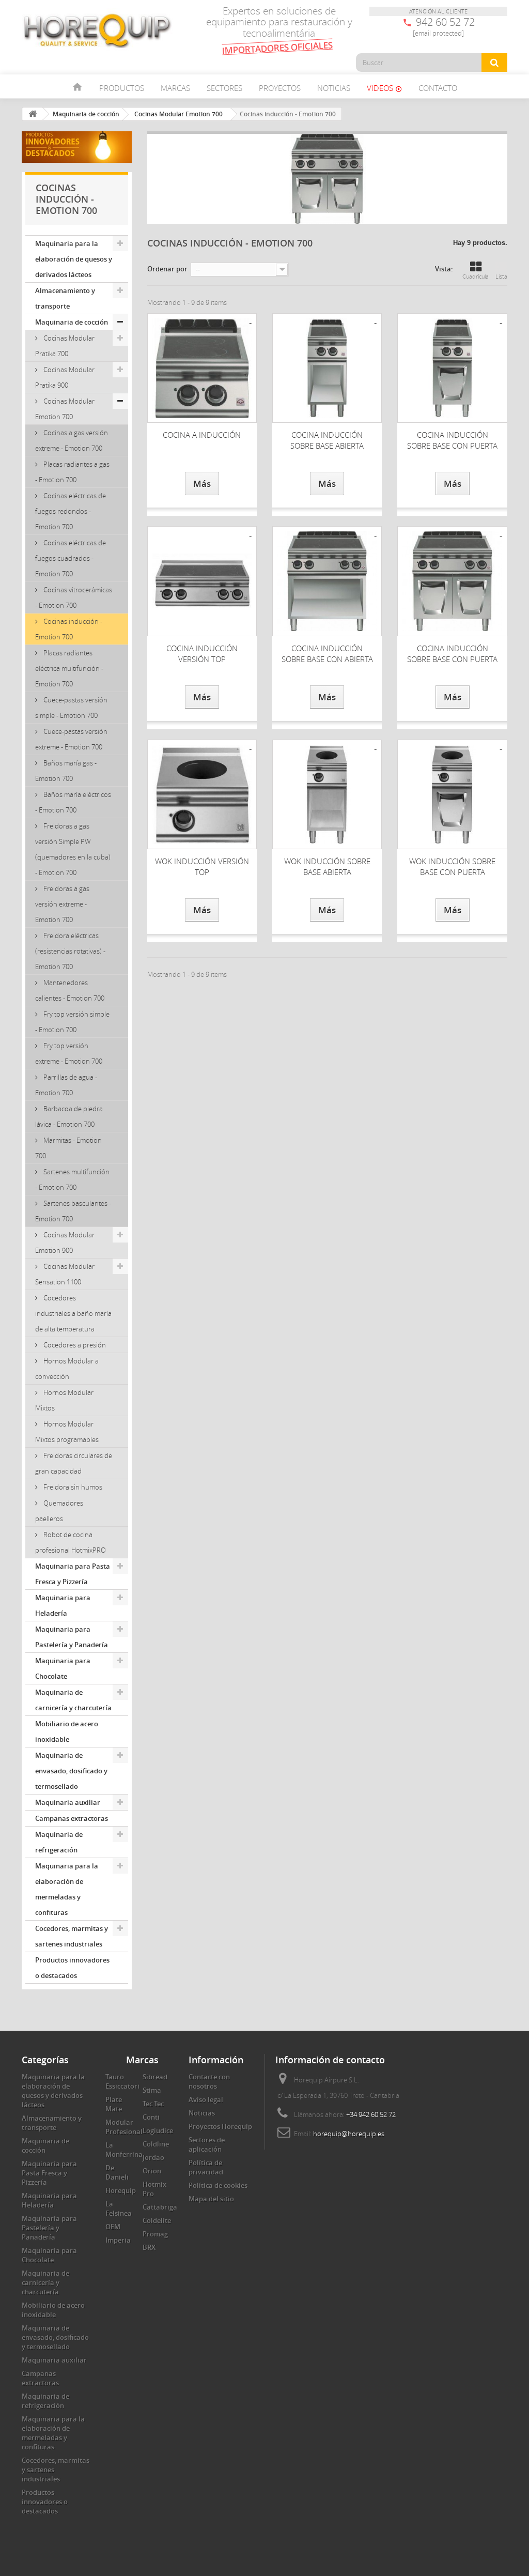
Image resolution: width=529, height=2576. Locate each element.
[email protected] (438, 33)
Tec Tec (153, 2104)
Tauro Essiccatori (122, 2081)
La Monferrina (124, 2150)
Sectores (224, 88)
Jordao (153, 2157)
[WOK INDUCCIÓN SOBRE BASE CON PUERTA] (452, 794)
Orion (152, 2171)
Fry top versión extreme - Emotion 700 (69, 1053)
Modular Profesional (124, 2127)
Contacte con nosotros (209, 2081)
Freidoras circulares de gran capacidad (74, 1463)
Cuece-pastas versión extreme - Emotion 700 (71, 739)
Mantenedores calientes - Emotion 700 (70, 990)
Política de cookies (218, 2185)
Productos (122, 88)
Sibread (155, 2077)
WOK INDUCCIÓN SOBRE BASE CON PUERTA (452, 867)
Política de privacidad (206, 2167)
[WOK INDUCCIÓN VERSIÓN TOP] (202, 794)
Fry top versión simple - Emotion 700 (72, 1022)
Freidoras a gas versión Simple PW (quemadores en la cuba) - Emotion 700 (73, 849)
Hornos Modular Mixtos (64, 1400)
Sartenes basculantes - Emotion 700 (73, 1211)
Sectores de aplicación (207, 2144)
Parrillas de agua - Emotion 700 (66, 1085)
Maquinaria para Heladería (63, 1605)
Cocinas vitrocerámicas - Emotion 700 (74, 597)
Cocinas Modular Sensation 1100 (65, 1274)
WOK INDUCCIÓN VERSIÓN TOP (202, 867)
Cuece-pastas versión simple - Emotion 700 (71, 708)
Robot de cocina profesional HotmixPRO (71, 1542)
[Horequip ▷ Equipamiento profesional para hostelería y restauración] (97, 30)
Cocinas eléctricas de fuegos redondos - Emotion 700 (71, 511)
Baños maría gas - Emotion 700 (66, 771)
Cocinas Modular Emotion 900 (65, 1243)
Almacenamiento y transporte (65, 298)
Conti (151, 2117)
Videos (384, 88)
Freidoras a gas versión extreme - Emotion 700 (62, 904)
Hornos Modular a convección (67, 1369)
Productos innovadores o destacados (72, 1968)
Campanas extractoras (72, 1818)
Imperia (118, 2240)
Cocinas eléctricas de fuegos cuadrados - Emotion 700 (71, 558)
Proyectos (280, 88)
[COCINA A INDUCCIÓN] (202, 368)
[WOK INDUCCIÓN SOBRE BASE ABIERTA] (327, 794)
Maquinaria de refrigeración (59, 1842)
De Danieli (117, 2172)
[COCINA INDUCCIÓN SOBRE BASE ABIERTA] (327, 368)
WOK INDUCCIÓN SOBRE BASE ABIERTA (327, 867)
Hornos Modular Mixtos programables (67, 1432)
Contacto (438, 88)
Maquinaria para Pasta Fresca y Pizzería (73, 1574)
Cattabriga (160, 2207)
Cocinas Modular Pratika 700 (65, 346)
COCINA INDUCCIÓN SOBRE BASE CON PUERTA (452, 440)
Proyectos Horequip (220, 2126)
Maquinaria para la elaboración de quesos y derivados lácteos (74, 259)
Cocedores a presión (74, 1345)
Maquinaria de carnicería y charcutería (73, 1700)
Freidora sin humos (72, 1487)
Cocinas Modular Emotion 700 (65, 409)
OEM (113, 2227)
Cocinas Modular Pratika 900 (65, 377)
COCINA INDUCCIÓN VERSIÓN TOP (202, 654)
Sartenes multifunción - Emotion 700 (72, 1179)
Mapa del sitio (211, 2199)
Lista (501, 276)
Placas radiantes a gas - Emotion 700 (72, 472)
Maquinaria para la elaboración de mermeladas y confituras (67, 1889)
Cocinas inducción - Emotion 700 (69, 629)
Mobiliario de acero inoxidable (67, 1731)
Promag (155, 2234)
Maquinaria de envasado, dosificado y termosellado (71, 1771)
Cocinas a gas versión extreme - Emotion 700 (72, 440)
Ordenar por (167, 269)
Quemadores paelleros (59, 1511)
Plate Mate (114, 2104)
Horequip (121, 2190)
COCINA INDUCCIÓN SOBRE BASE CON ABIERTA (327, 654)
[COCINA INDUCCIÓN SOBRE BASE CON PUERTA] (452, 368)
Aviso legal (206, 2099)
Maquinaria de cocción (72, 322)
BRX (149, 2247)
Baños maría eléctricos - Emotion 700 (73, 802)
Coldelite (157, 2220)
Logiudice (158, 2130)
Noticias (334, 88)
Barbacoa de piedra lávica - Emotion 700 (69, 1116)
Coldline (156, 2144)
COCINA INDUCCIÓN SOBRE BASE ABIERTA (327, 440)
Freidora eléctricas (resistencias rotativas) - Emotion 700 (70, 951)
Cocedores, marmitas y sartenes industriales (72, 1936)
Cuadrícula (476, 276)
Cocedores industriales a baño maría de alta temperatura (73, 1313)
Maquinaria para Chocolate (63, 1668)
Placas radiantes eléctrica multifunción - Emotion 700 (69, 668)
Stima (152, 2090)
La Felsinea (119, 2209)
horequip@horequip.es (349, 2134)
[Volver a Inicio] (33, 114)
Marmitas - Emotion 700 (68, 1148)
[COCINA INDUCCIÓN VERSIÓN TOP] (202, 581)
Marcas (175, 88)
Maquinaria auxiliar (68, 1802)
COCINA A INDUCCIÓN (202, 435)
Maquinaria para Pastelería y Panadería (72, 1637)
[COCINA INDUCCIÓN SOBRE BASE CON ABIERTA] (327, 581)
